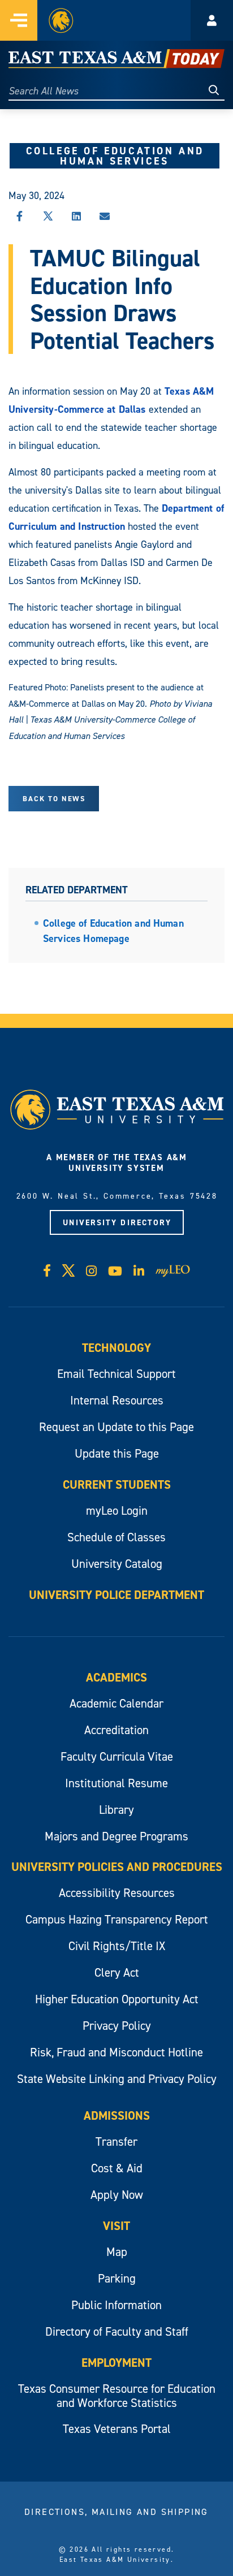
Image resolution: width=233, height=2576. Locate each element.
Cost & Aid (117, 2168)
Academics (116, 1677)
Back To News (54, 799)
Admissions (117, 2115)
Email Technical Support (116, 1374)
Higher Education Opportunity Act (117, 1999)
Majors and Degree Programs (116, 1836)
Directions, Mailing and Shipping (116, 2512)
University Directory (117, 1222)
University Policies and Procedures (117, 1867)
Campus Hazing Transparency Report (117, 1919)
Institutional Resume (116, 1783)
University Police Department (116, 1595)
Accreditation (116, 1730)
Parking (117, 2278)
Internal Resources (117, 1400)
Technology (116, 1348)
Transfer (116, 2141)
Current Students (117, 1484)
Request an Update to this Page (116, 1427)
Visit (116, 2226)
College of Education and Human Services (115, 156)
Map (117, 2252)
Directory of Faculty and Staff (117, 2331)
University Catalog (117, 1564)
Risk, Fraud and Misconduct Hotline (116, 2052)
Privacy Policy (117, 2026)
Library (116, 1810)
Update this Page (117, 1453)
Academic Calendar (116, 1703)
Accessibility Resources (117, 1893)
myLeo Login (117, 1510)
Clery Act (117, 1972)
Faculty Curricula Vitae (117, 1756)
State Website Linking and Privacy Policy (117, 2079)
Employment (116, 2363)
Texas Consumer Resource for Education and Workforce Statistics (117, 2396)
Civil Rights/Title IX (117, 1946)
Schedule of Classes (116, 1537)
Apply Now (117, 2195)
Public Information (116, 2305)
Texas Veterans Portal (117, 2429)
